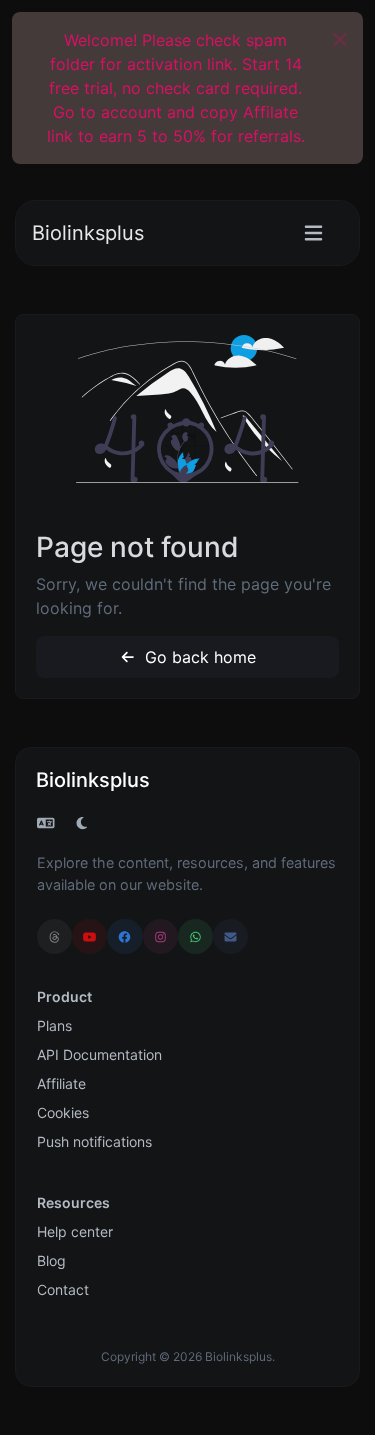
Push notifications (94, 1141)
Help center (75, 1231)
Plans (54, 1025)
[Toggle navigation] (313, 233)
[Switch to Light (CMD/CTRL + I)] (82, 823)
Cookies (63, 1112)
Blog (51, 1260)
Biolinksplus (88, 233)
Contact (63, 1289)
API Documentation (99, 1054)
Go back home (198, 657)
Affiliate (61, 1083)
